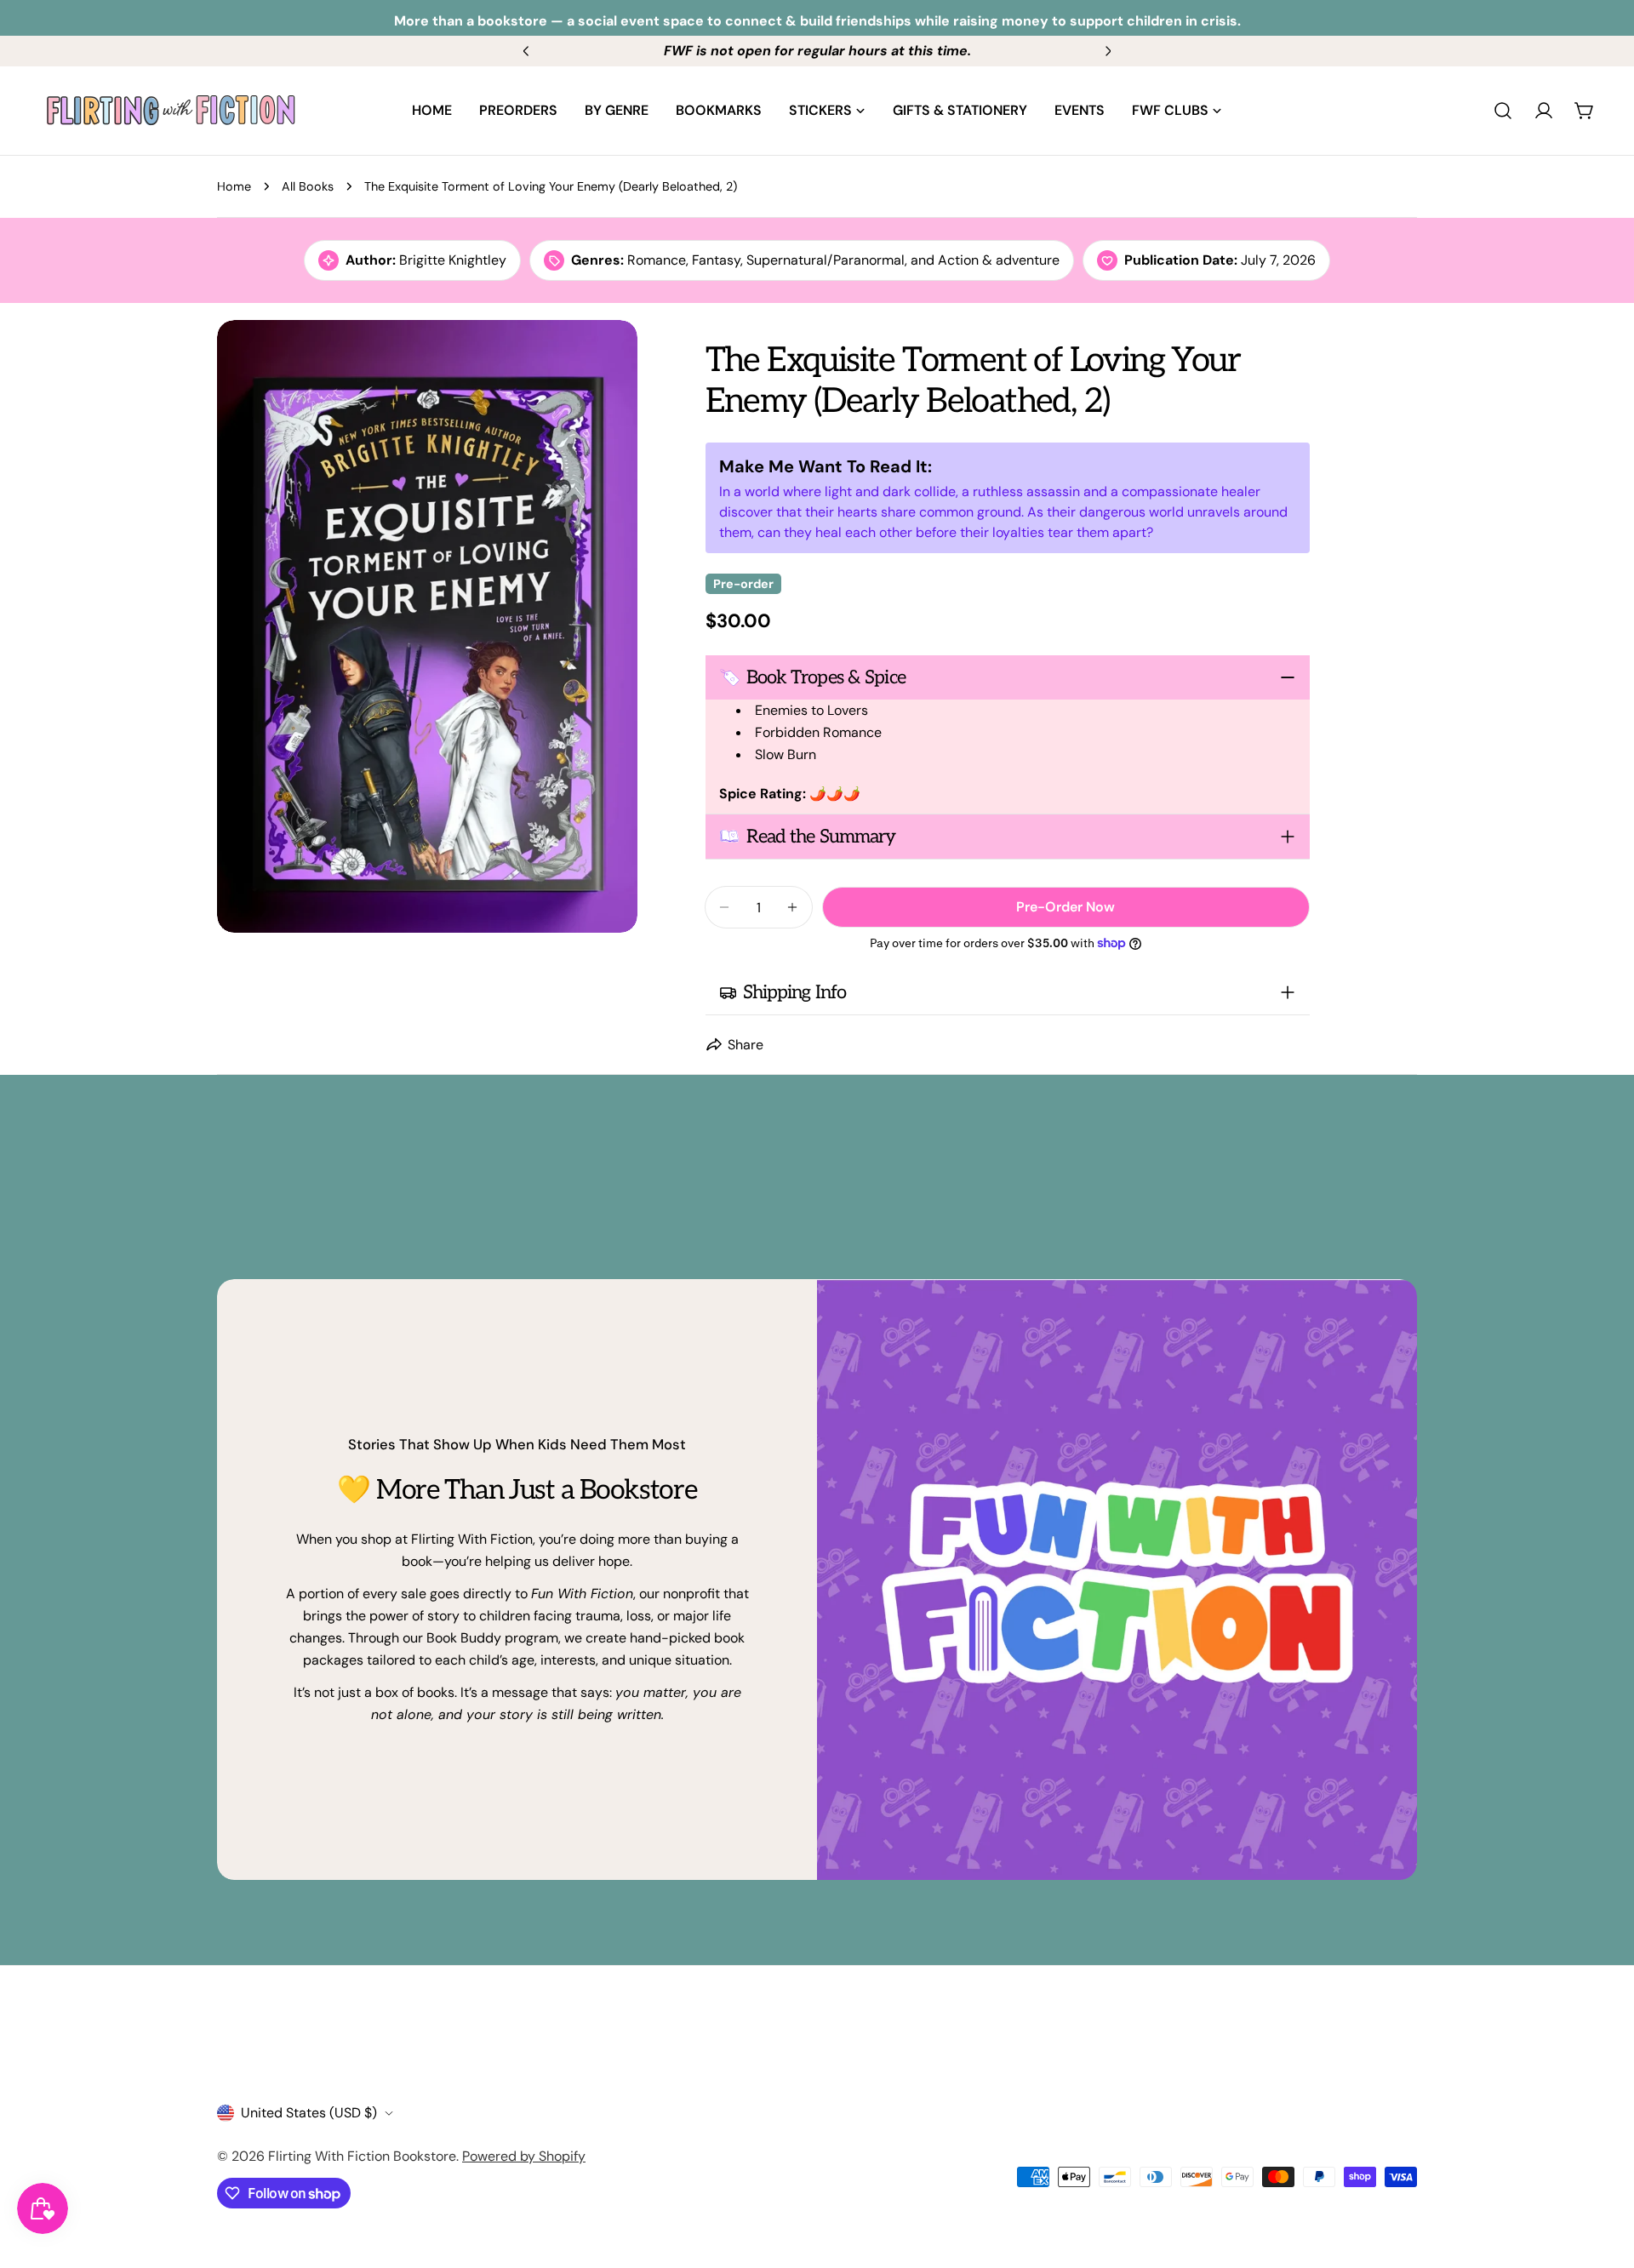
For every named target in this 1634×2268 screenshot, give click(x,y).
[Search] (1503, 111)
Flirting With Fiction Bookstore (362, 2156)
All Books (308, 186)
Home (234, 186)
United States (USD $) (309, 2113)
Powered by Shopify (524, 2156)
